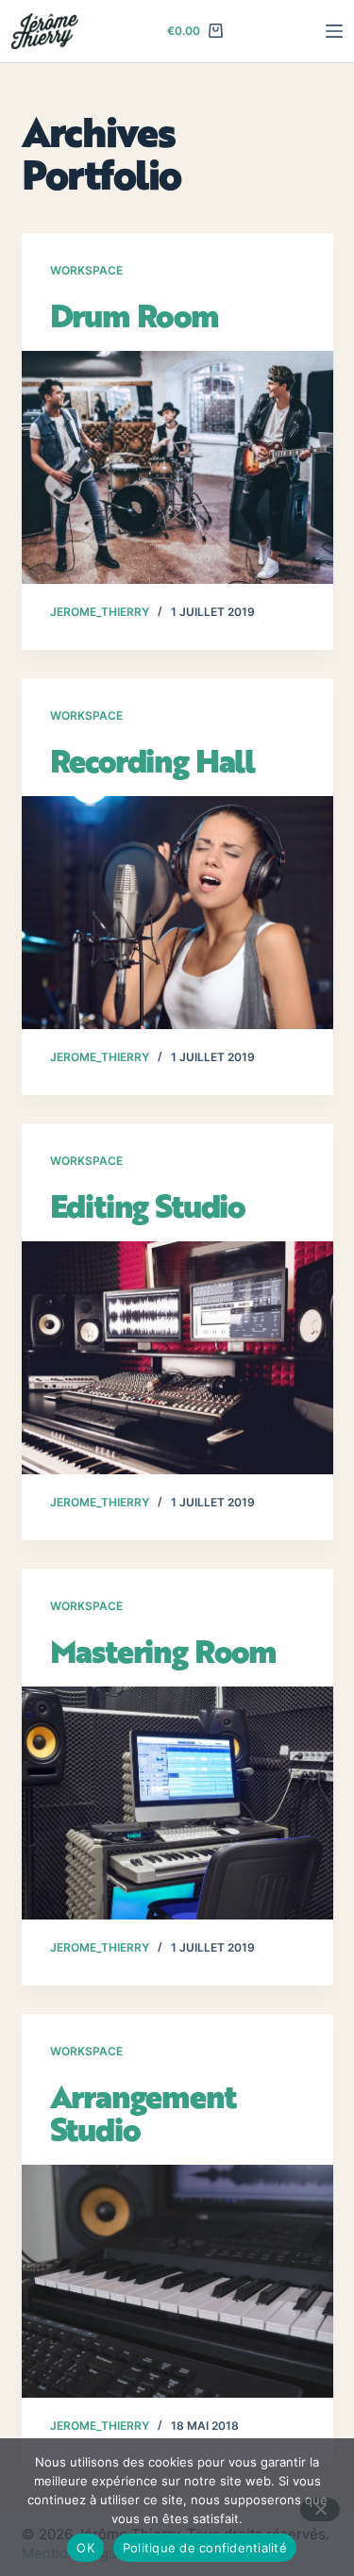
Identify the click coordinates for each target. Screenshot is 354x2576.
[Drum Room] (177, 468)
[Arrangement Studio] (177, 2282)
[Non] (320, 2510)
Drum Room (135, 315)
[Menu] (334, 31)
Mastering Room (164, 1651)
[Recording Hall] (177, 913)
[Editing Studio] (177, 1358)
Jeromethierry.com (80, 31)
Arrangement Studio (143, 2112)
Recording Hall (153, 760)
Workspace (86, 270)
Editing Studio (148, 1205)
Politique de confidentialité (205, 2548)
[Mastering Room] (177, 1803)
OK (85, 2548)
